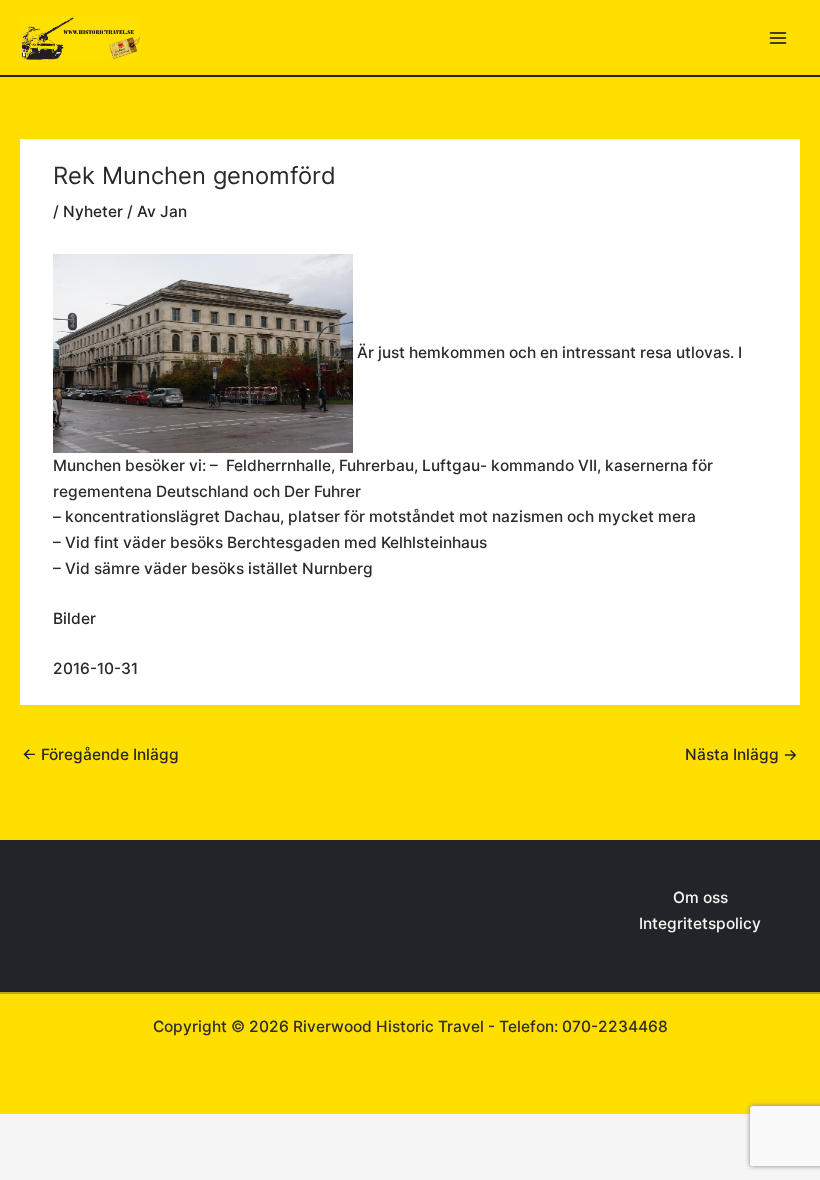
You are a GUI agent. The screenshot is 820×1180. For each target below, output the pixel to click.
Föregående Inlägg (100, 754)
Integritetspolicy (700, 923)
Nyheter (93, 211)
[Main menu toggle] (778, 37)
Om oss (700, 897)
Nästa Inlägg (741, 754)
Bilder (74, 618)
